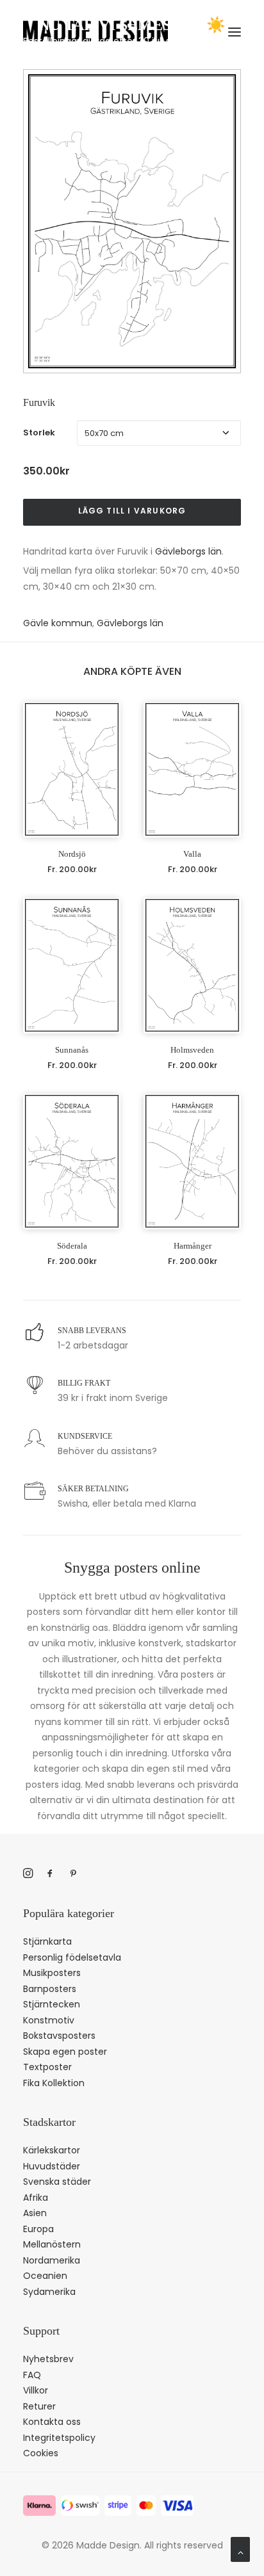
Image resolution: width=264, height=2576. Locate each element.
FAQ (32, 2375)
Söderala (72, 1246)
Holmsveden (192, 1050)
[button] (72, 769)
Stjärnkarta (47, 1941)
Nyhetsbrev (48, 2359)
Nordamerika (52, 2260)
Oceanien (45, 2276)
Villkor (36, 2390)
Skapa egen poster (65, 2052)
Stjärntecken (52, 2004)
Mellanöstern (52, 2244)
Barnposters (50, 1989)
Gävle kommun (58, 623)
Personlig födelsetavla (72, 1957)
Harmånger (193, 1246)
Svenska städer (57, 2182)
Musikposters (52, 1973)
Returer (39, 2406)
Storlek (39, 433)
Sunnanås (72, 1050)
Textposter (47, 2067)
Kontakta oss (52, 2422)
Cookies (41, 2453)
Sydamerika (49, 2292)
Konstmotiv (49, 2020)
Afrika (36, 2198)
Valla (192, 854)
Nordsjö (72, 854)
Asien (35, 2213)
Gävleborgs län (188, 551)
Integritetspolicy (59, 2438)
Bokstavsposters (59, 2036)
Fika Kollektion (54, 2083)
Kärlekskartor (52, 2150)
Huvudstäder (52, 2166)
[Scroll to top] (240, 2548)
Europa (38, 2229)
